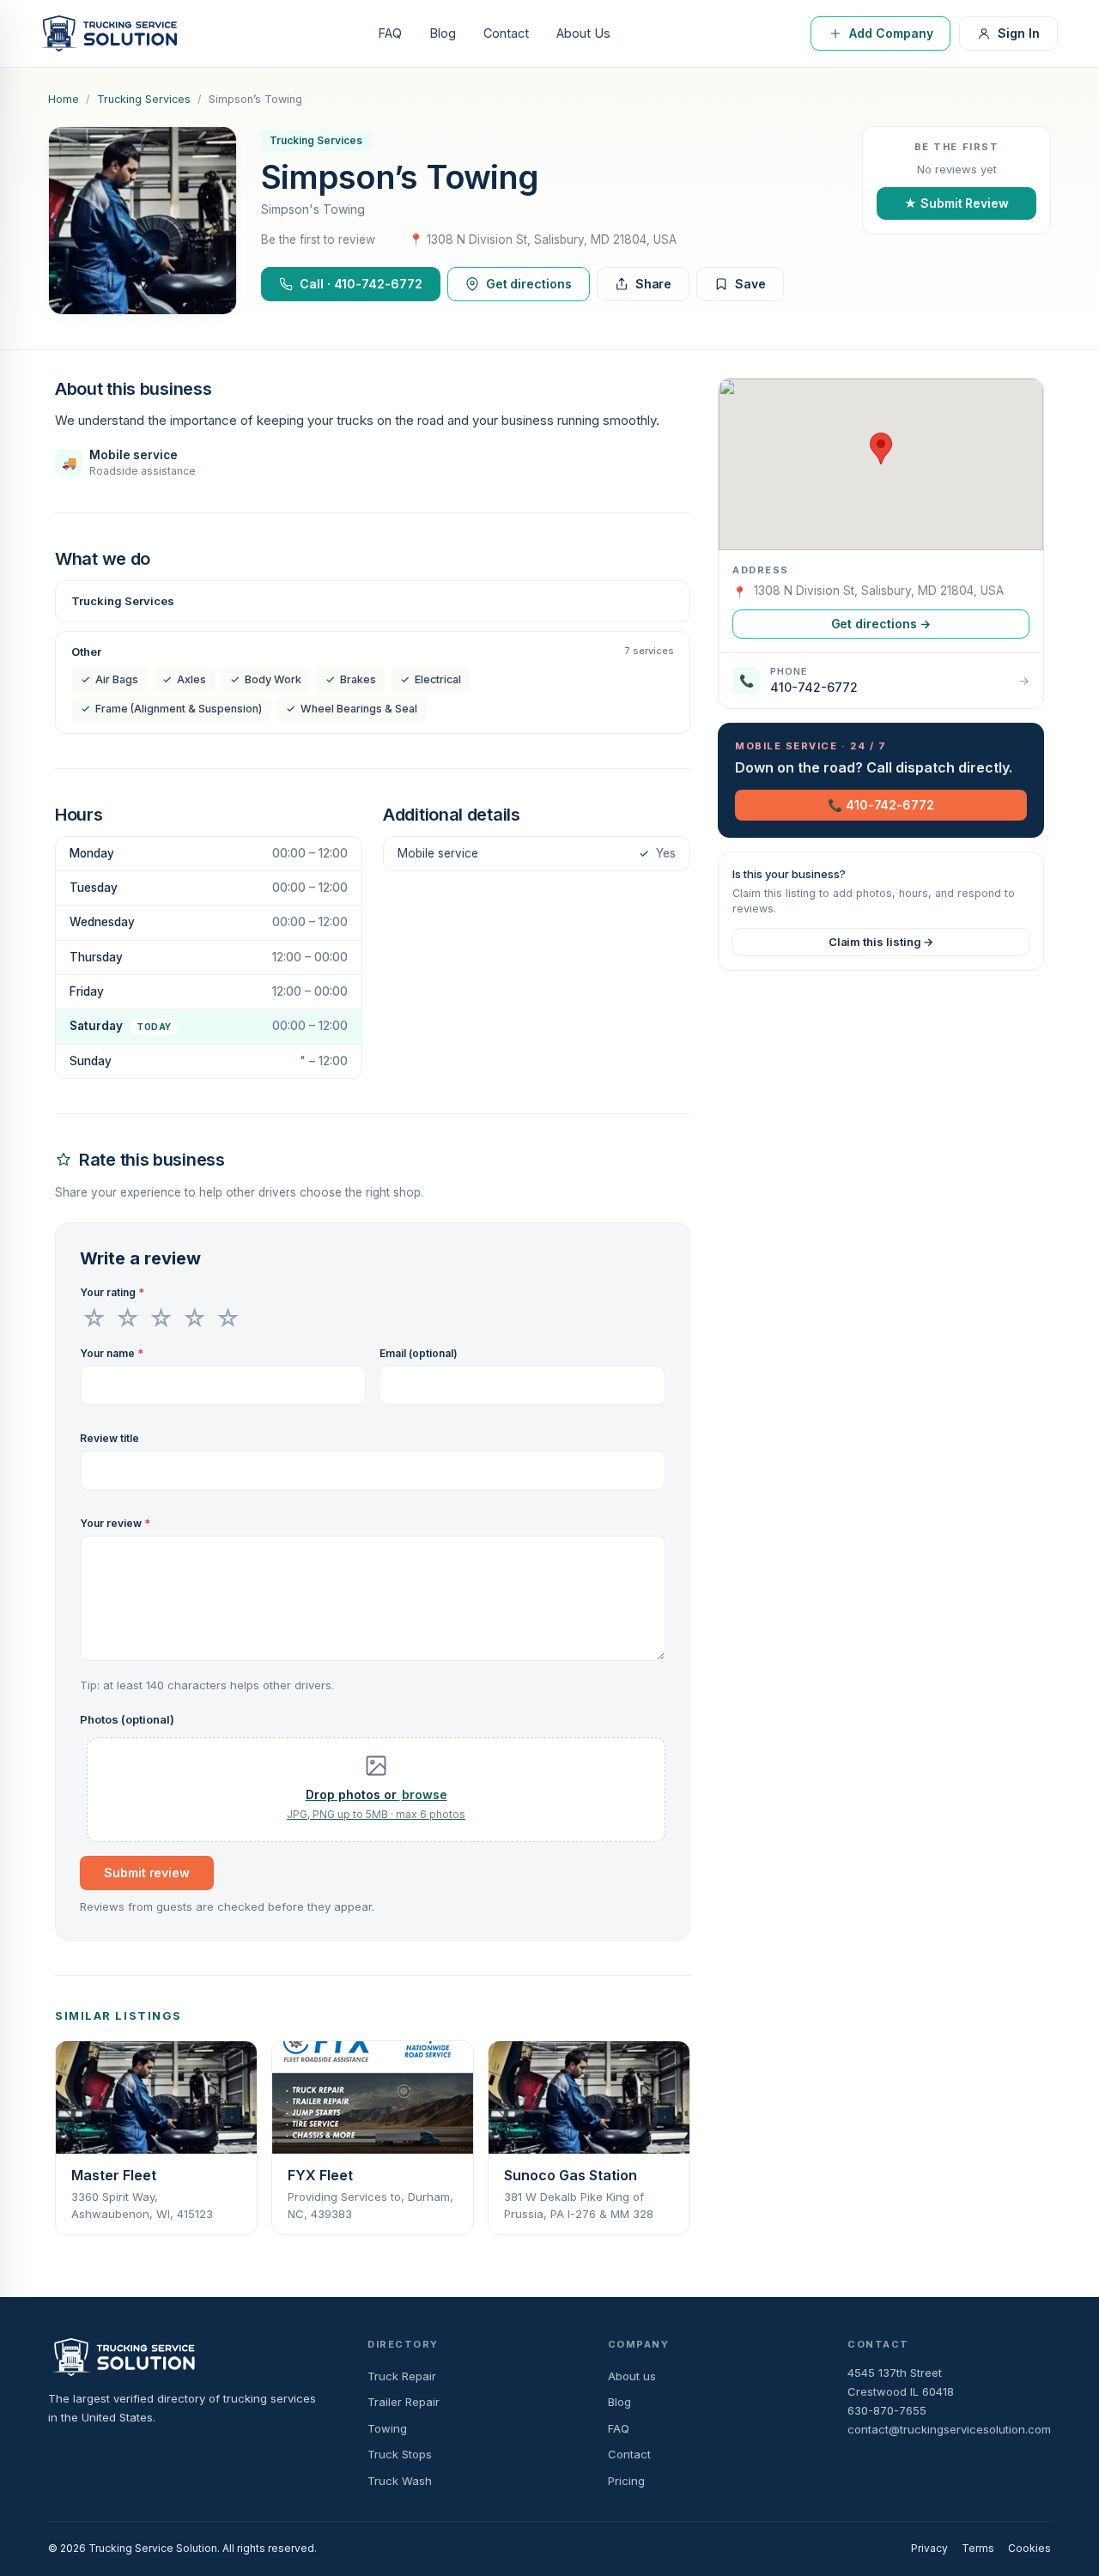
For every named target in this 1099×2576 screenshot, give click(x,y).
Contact (506, 33)
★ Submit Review (956, 203)
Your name (112, 1353)
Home (64, 99)
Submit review (147, 1873)
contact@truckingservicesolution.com (949, 2429)
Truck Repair (402, 2376)
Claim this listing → (881, 942)
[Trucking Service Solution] (109, 33)
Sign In (1019, 33)
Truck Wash (400, 2481)
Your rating (112, 1292)
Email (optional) (419, 1353)
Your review (115, 1523)
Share (654, 284)
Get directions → (881, 624)
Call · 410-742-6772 (361, 284)
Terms (978, 2548)
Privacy (929, 2548)
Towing (387, 2428)
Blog (443, 33)
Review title (109, 1438)
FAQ (390, 33)
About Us (583, 33)
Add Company (891, 33)
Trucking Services (144, 99)
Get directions (529, 284)
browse (425, 1794)
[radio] (94, 1318)
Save (750, 284)
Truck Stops (400, 2454)
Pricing (626, 2481)
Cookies (1029, 2548)
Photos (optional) (127, 1719)
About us (632, 2376)
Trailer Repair (404, 2402)
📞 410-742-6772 (881, 805)
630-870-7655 (887, 2410)
